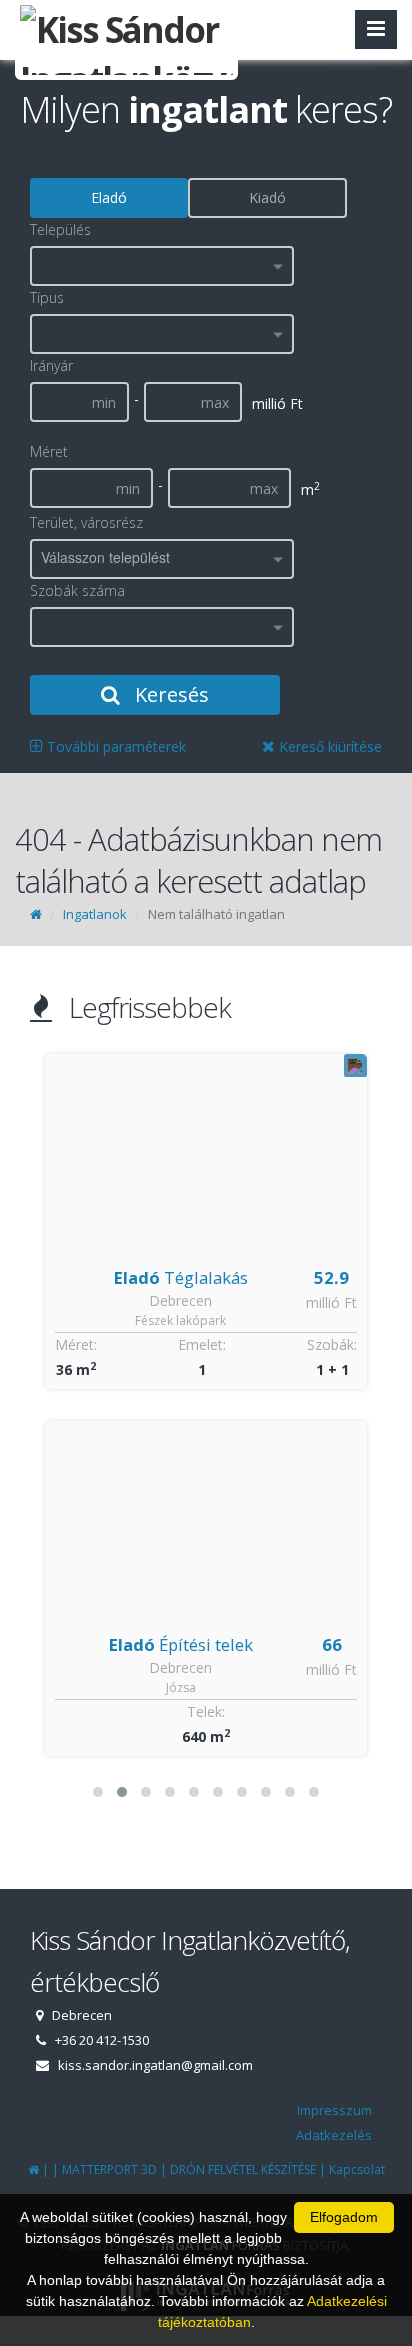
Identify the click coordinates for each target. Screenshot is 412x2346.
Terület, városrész (86, 522)
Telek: (206, 1711)
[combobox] (162, 266)
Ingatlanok (95, 914)
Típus (47, 297)
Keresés (169, 694)
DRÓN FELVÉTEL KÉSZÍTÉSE (243, 2169)
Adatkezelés (334, 2135)
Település (60, 229)
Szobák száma (77, 590)
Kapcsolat (357, 2169)
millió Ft (331, 1302)
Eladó (109, 197)
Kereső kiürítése (328, 746)
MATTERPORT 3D (109, 2169)
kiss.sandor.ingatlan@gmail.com (155, 2065)
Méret (49, 451)
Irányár (51, 365)
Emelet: (202, 1344)
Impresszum (334, 2110)
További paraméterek (114, 746)
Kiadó (267, 197)
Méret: (76, 1344)
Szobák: (332, 1344)
